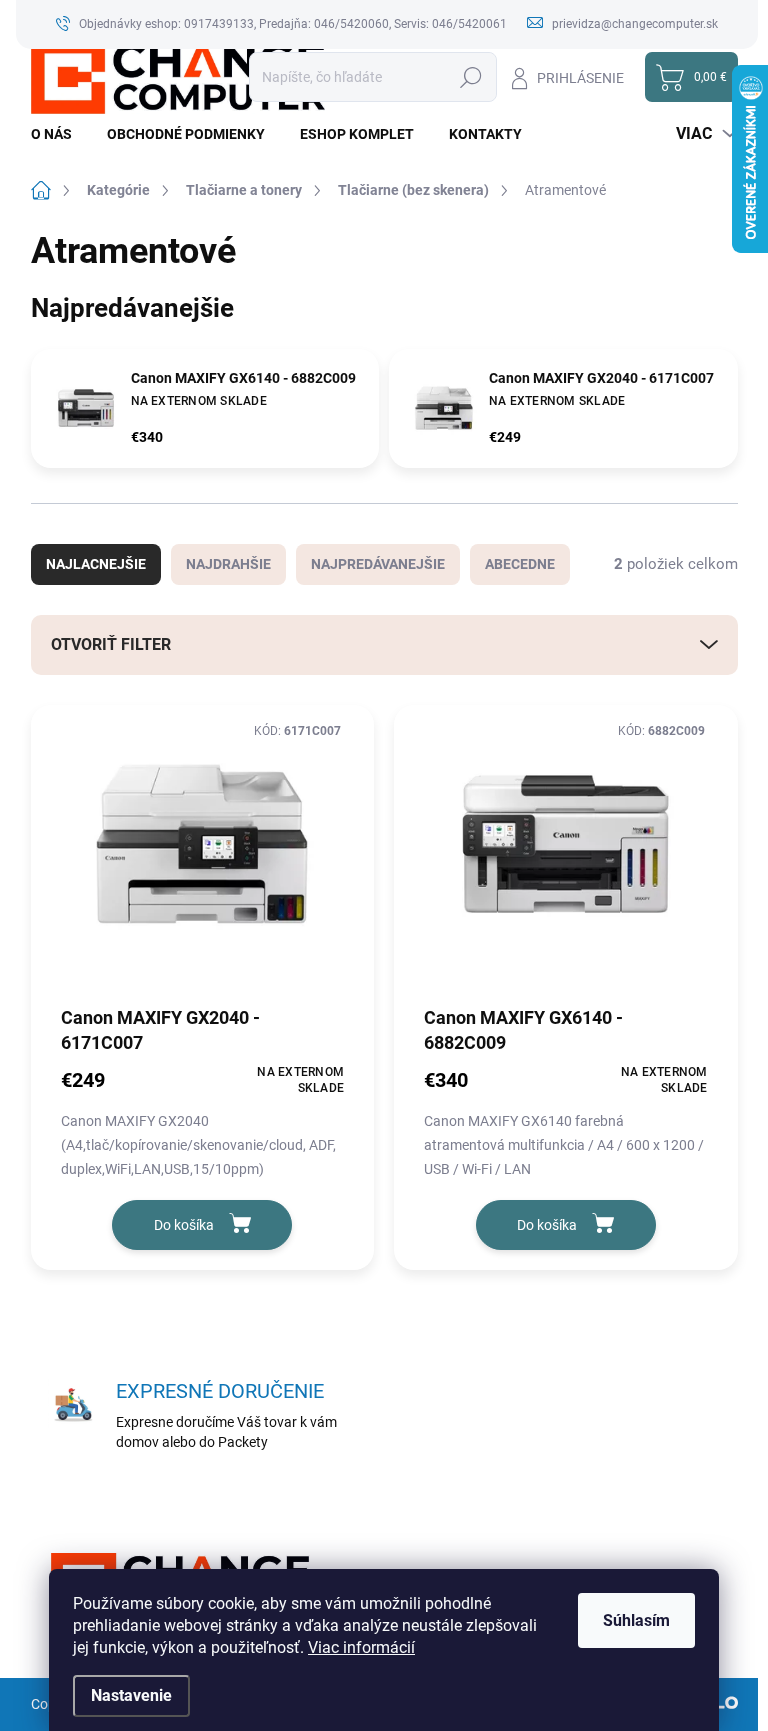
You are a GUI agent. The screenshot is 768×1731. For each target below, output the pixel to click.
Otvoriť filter (111, 644)
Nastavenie (131, 1695)
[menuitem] (59, 134)
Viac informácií (361, 1647)
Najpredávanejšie (378, 564)
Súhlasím (636, 1620)
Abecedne (520, 564)
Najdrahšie (228, 564)
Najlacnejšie (96, 564)
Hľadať (471, 77)
